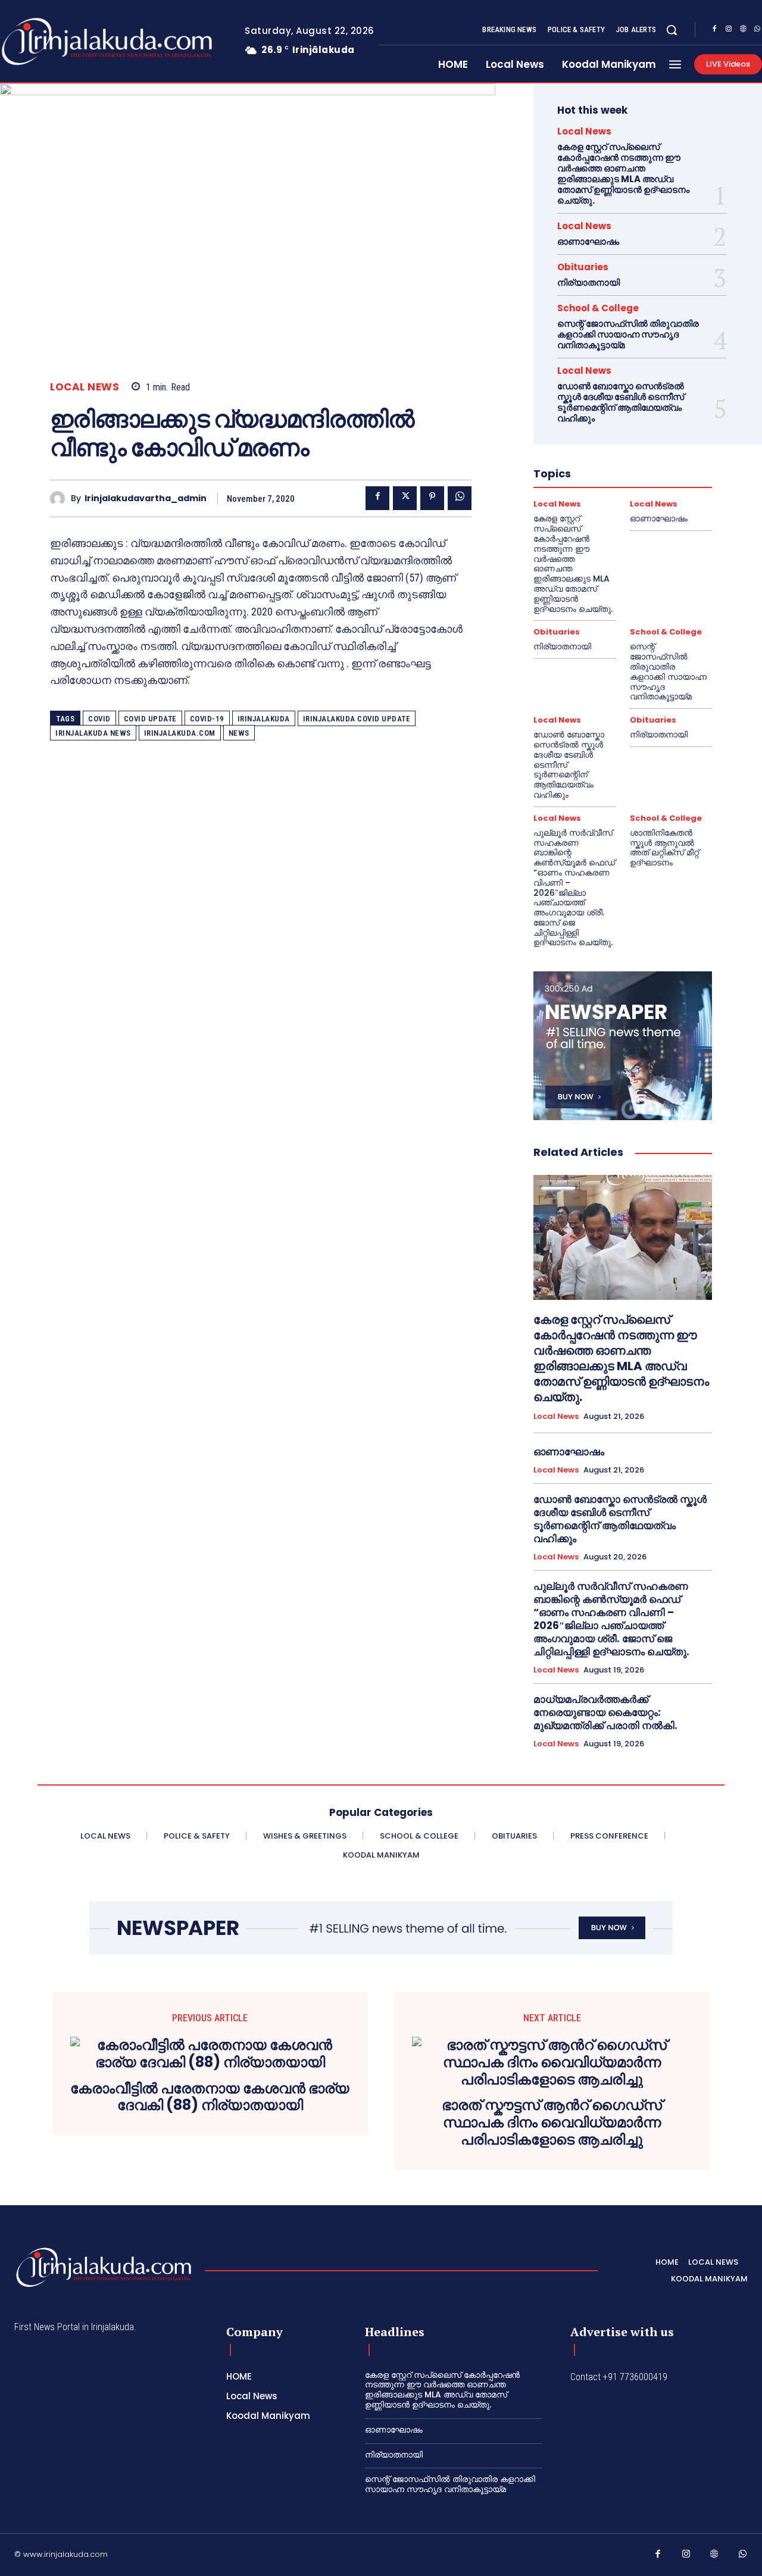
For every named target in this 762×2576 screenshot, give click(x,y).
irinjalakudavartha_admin (146, 498)
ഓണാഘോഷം (588, 241)
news (239, 733)
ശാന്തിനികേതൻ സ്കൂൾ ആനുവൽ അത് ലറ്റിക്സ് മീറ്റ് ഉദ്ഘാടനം (664, 848)
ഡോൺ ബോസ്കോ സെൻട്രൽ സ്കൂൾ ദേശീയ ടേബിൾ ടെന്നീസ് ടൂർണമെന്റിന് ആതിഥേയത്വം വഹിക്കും (621, 402)
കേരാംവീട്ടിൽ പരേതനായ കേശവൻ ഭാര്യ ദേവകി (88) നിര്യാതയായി (210, 2097)
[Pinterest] (432, 498)
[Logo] (104, 2267)
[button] (672, 30)
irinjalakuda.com (180, 733)
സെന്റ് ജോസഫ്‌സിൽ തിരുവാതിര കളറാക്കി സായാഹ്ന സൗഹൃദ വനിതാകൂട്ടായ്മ (628, 334)
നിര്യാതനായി (588, 282)
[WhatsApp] (460, 498)
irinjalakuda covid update (357, 719)
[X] (405, 498)
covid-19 (207, 719)
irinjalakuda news (93, 733)
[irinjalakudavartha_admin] (60, 498)
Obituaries (583, 267)
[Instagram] (729, 30)
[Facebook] (714, 30)
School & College (598, 308)
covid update (150, 719)
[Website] (743, 30)
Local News (85, 387)
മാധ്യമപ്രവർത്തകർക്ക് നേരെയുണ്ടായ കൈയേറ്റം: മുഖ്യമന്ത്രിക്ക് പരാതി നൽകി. (605, 1712)
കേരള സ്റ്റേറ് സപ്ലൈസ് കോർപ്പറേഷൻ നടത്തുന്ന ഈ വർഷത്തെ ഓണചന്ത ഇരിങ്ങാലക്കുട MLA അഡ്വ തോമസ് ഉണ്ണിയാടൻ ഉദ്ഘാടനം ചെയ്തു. (623, 173)
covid (99, 719)
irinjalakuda (264, 719)
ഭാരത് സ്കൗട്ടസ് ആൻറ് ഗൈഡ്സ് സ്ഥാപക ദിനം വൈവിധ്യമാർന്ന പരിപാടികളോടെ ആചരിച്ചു (552, 2122)
